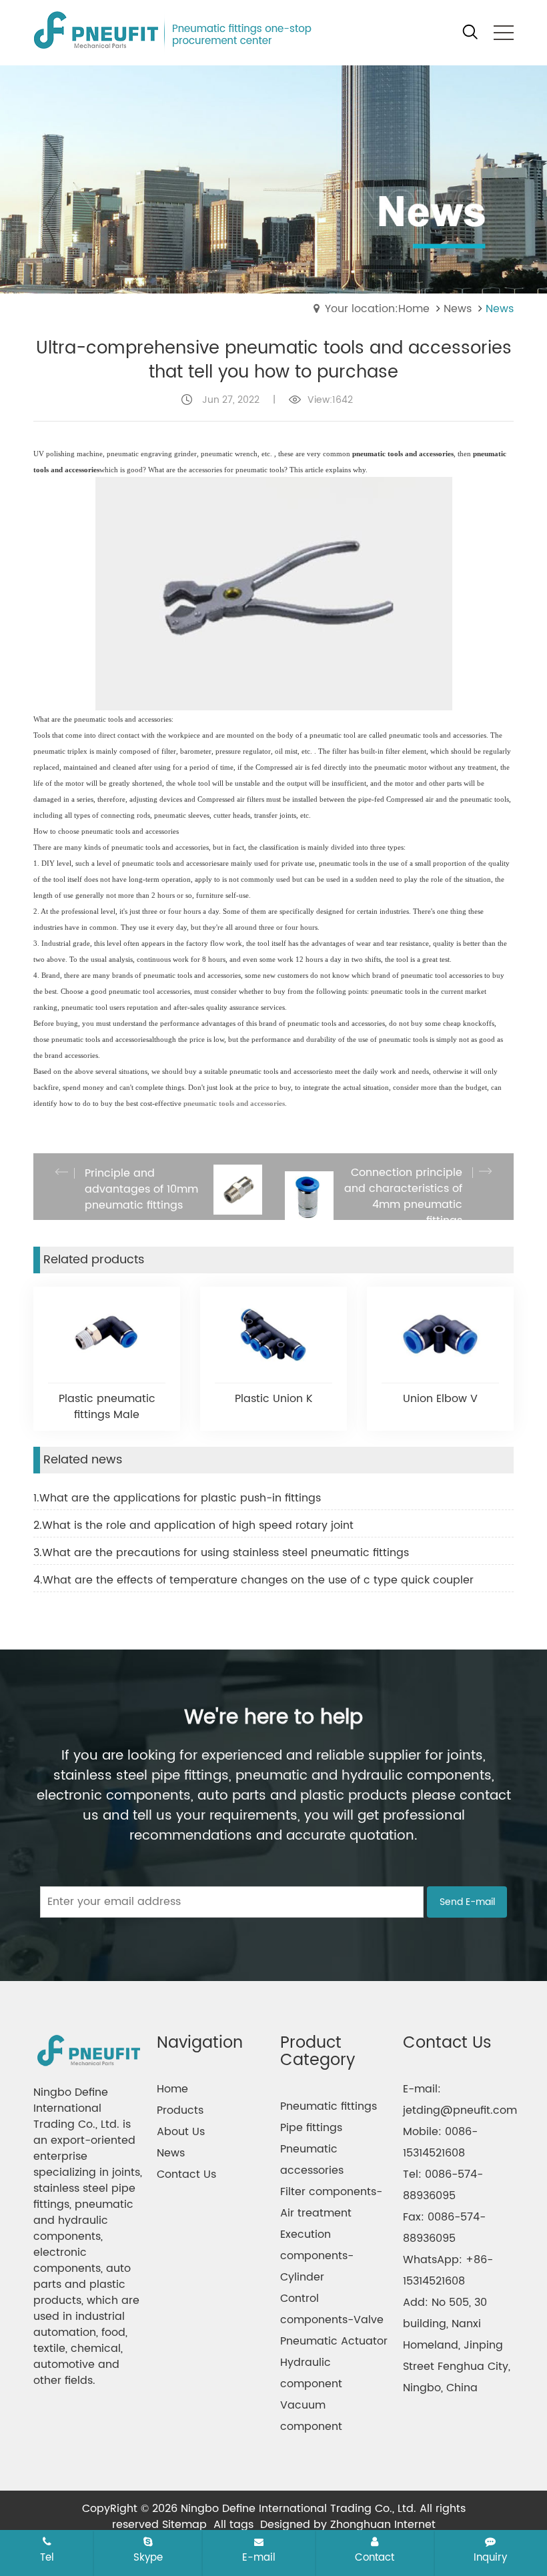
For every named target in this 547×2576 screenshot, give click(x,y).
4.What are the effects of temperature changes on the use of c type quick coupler (253, 1580)
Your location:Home (377, 309)
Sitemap (184, 2525)
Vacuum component (311, 2416)
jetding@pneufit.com (460, 2110)
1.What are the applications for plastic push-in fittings (177, 1498)
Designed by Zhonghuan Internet (348, 2525)
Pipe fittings (311, 2128)
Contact (375, 2557)
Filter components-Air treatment (331, 2202)
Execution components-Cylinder (317, 2256)
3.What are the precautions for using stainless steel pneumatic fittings (221, 1553)
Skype (148, 2557)
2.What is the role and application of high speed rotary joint (193, 1525)
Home (172, 2089)
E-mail (259, 2557)
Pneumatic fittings (329, 2106)
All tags (233, 2525)
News (458, 309)
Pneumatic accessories (312, 2160)
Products (180, 2110)
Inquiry (490, 2557)
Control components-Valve (332, 2309)
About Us (181, 2132)
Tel (47, 2557)
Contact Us (186, 2174)
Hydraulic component (311, 2373)
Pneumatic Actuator (334, 2341)
